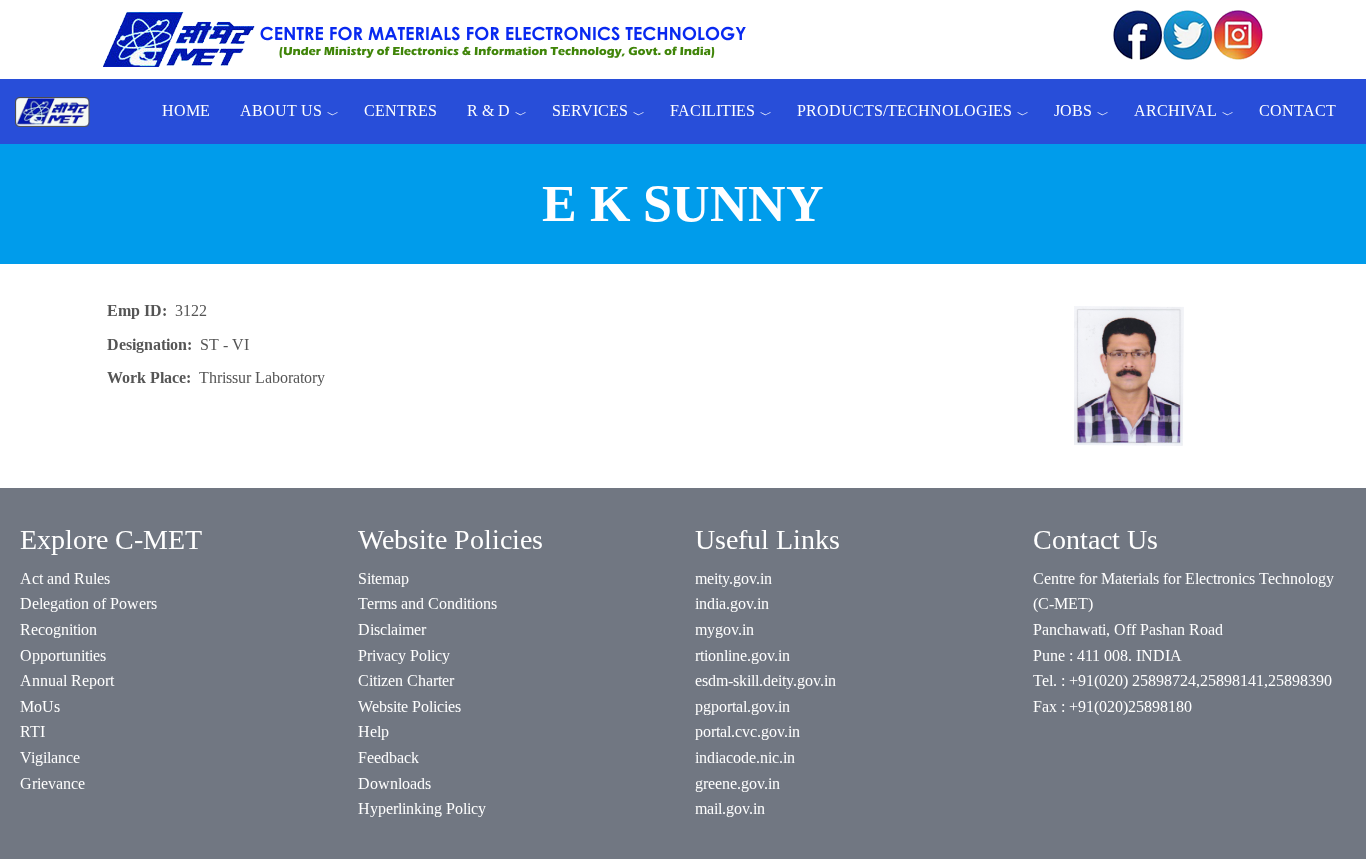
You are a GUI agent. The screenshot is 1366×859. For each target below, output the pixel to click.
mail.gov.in (730, 808)
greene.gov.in (737, 783)
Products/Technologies (904, 110)
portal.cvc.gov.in (747, 731)
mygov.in (724, 629)
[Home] (60, 111)
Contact (1297, 110)
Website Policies (409, 706)
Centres (400, 110)
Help (373, 731)
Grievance (52, 783)
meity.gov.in (733, 578)
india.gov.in (732, 603)
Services (590, 110)
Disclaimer (392, 629)
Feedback (388, 757)
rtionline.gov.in (742, 655)
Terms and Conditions (427, 603)
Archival (1175, 110)
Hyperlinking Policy (422, 808)
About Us (281, 110)
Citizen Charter (406, 680)
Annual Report (67, 680)
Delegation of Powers (88, 603)
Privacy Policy (404, 655)
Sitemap (383, 578)
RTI (32, 731)
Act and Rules (65, 578)
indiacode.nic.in (745, 757)
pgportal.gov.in (742, 706)
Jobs (1073, 110)
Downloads (394, 783)
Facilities (712, 110)
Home (186, 110)
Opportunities (63, 655)
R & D (488, 110)
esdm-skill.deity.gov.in (765, 680)
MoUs (40, 706)
